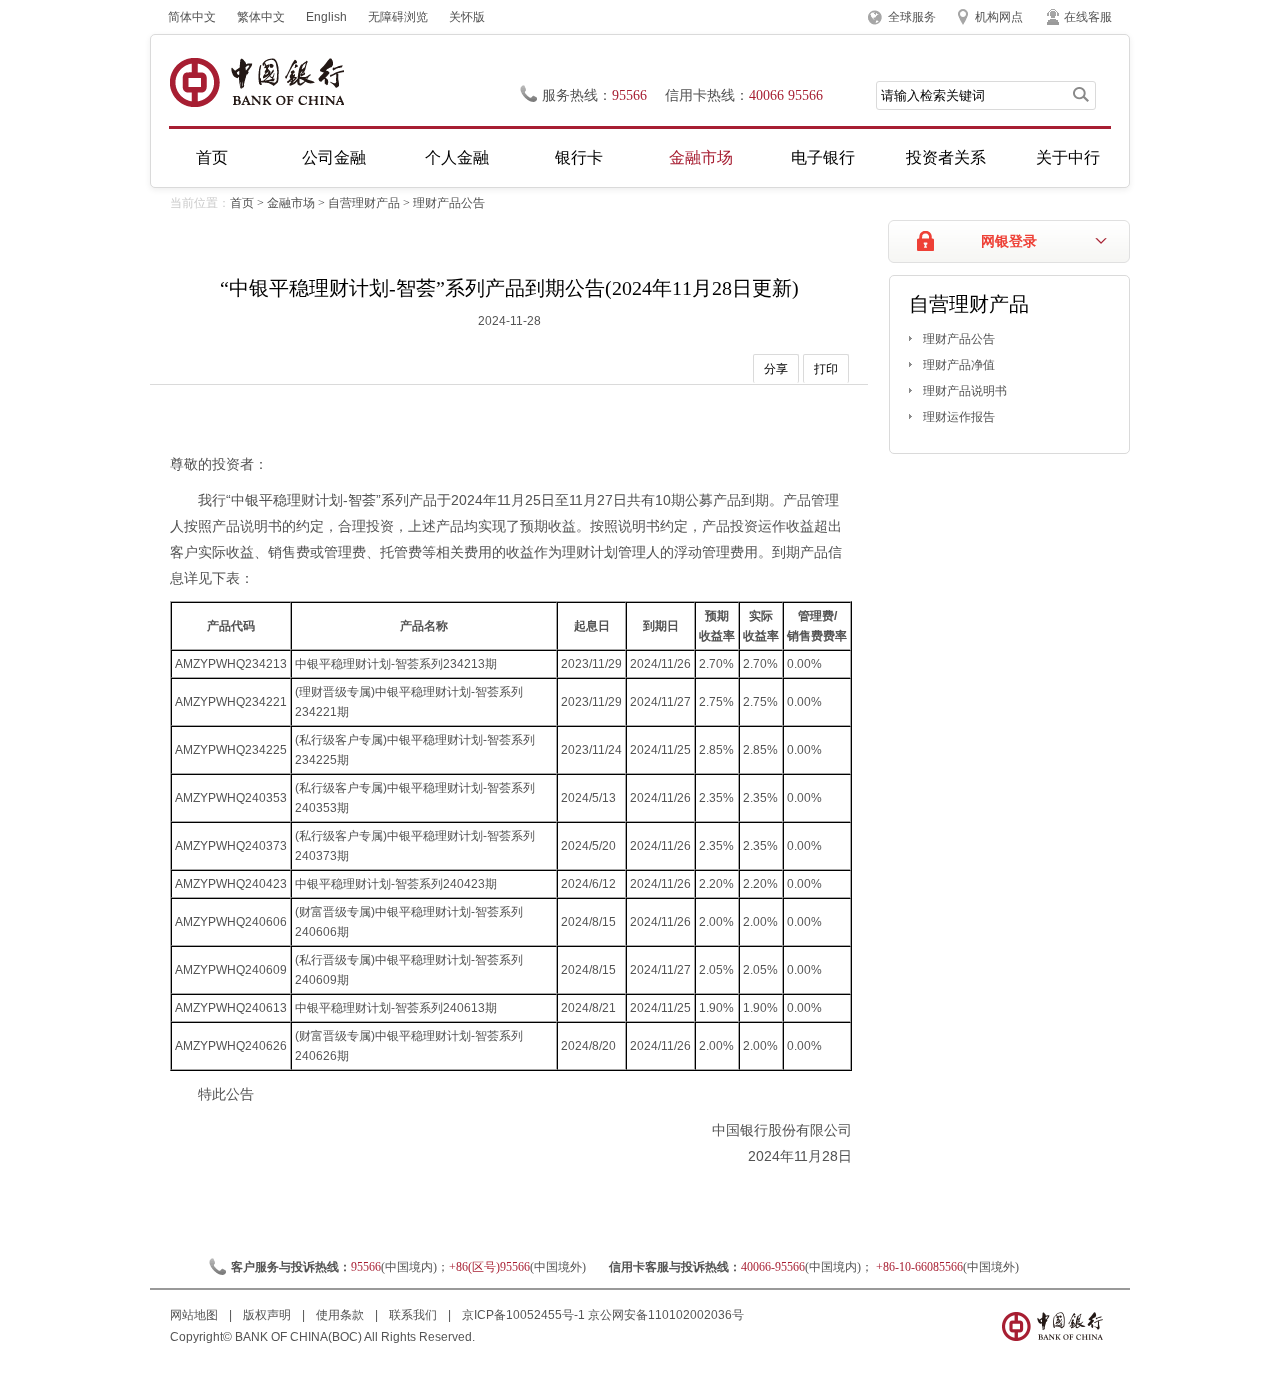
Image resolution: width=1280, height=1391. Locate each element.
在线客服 (1088, 17)
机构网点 (999, 17)
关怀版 (467, 17)
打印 (826, 369)
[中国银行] (256, 82)
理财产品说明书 (965, 391)
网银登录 (1009, 241)
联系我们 (414, 1315)
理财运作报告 (959, 417)
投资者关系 (946, 157)
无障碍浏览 (398, 17)
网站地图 (195, 1315)
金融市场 (701, 157)
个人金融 (457, 157)
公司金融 (334, 157)
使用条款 (341, 1315)
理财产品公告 (449, 203)
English (326, 17)
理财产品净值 (959, 365)
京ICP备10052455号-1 (523, 1315)
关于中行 (1068, 157)
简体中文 (192, 17)
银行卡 (579, 157)
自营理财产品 (364, 203)
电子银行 (823, 157)
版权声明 (268, 1315)
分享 (776, 369)
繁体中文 (261, 17)
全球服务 (912, 17)
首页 (212, 157)
